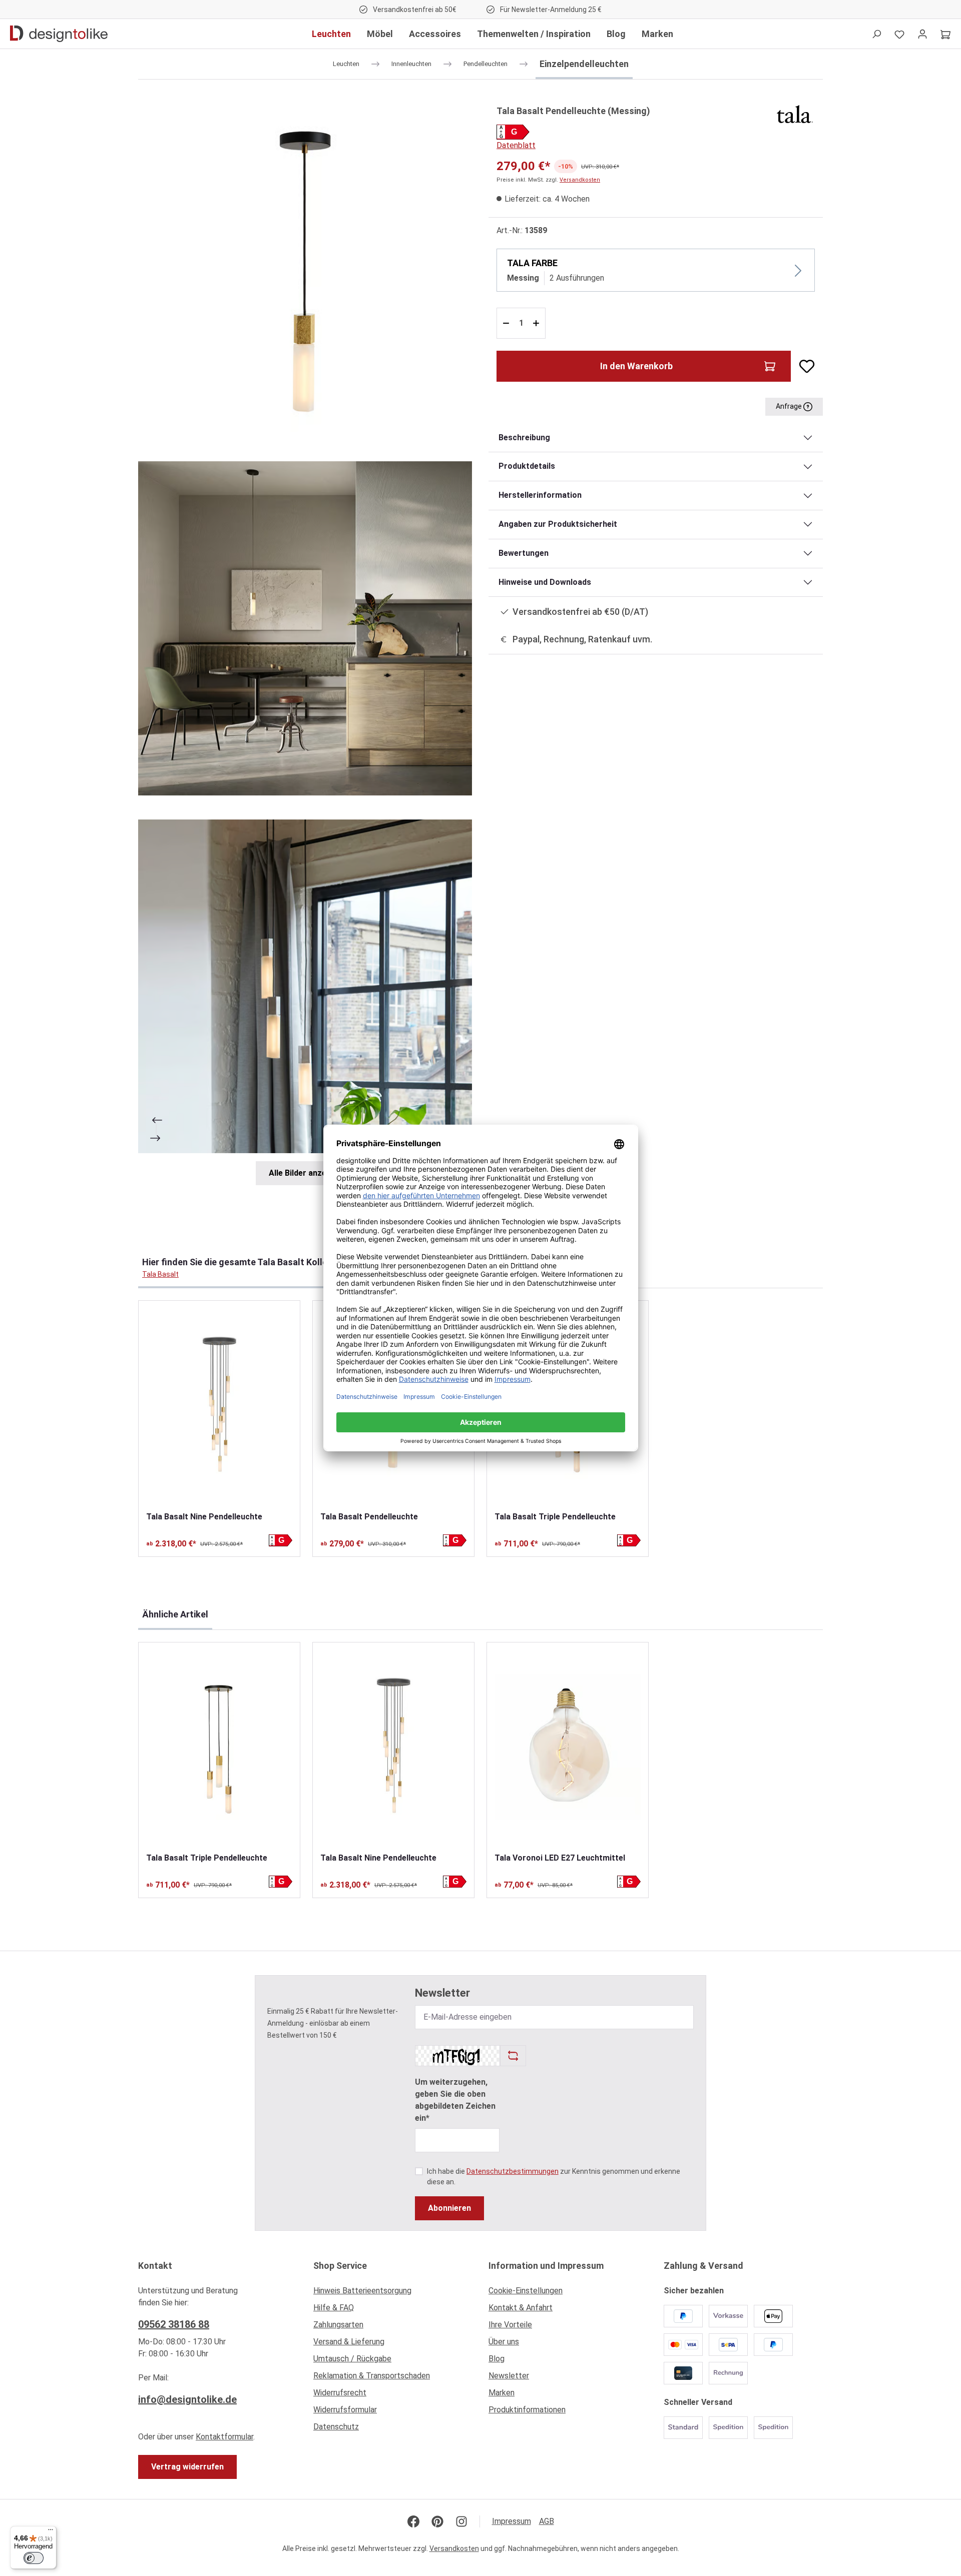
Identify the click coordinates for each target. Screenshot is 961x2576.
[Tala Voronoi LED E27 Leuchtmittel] (568, 1747)
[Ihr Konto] (922, 34)
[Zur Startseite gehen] (59, 34)
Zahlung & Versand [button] (703, 2266)
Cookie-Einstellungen (526, 2291)
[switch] (34, 2558)
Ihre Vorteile (510, 2325)
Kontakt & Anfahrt (521, 2308)
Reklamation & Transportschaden (372, 2376)
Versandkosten (580, 180)
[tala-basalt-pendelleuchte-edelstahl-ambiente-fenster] (305, 986)
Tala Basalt (160, 1274)
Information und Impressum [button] (546, 2266)
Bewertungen (524, 553)
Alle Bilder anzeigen (306, 1173)
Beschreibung (524, 438)
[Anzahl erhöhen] (537, 323)
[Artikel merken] (803, 366)
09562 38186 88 (174, 2324)
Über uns (504, 2342)
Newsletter (509, 2376)
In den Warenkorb (636, 366)
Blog (497, 2359)
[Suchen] (876, 34)
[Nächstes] (156, 1138)
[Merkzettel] (899, 34)
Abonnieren (449, 2208)
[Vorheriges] (156, 1120)
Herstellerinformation (540, 495)
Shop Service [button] (340, 2266)
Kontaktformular (224, 2437)
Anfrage (790, 406)
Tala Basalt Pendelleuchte (369, 1517)
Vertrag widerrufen (187, 2467)
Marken (502, 2393)
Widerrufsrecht (340, 2393)
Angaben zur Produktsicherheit (558, 524)
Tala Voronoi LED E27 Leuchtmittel (560, 1858)
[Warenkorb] (945, 34)
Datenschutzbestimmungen (513, 2171)
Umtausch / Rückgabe (352, 2359)
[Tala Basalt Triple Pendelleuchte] (219, 1747)
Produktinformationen (527, 2410)
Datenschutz (336, 2427)
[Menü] (51, 2532)
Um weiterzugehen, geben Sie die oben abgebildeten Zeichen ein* (455, 2100)
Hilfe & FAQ (334, 2308)
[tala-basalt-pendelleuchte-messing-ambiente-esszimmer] (305, 628)
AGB (547, 2521)
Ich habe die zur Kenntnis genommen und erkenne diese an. (554, 2177)
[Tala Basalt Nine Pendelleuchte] (219, 1406)
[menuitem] (393, 2293)
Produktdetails (527, 466)
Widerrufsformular (345, 2410)
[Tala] (795, 113)
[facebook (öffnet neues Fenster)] (413, 2521)
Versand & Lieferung (349, 2342)
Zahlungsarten (338, 2325)
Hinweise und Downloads (545, 582)
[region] (305, 644)
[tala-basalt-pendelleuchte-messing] (305, 270)
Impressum (512, 2521)
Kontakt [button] (155, 2266)
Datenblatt (516, 145)
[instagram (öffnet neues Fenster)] (461, 2521)
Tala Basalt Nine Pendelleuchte (204, 1517)
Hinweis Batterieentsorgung (362, 2291)
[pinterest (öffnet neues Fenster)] (437, 2521)
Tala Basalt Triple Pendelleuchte (555, 1517)
